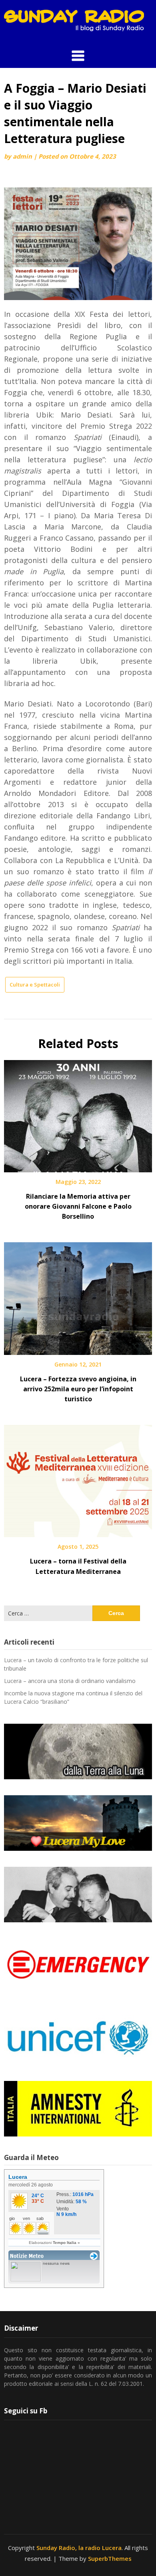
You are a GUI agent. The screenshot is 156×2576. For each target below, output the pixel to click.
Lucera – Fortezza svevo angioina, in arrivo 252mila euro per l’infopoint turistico (78, 1389)
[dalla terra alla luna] (78, 1751)
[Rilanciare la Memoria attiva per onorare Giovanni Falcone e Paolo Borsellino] (78, 1113)
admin (22, 156)
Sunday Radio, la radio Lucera (79, 2548)
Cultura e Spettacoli (35, 985)
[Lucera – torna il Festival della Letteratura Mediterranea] (78, 1478)
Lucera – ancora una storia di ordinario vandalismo (70, 1681)
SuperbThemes (110, 2558)
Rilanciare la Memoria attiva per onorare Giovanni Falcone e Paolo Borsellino (78, 1206)
